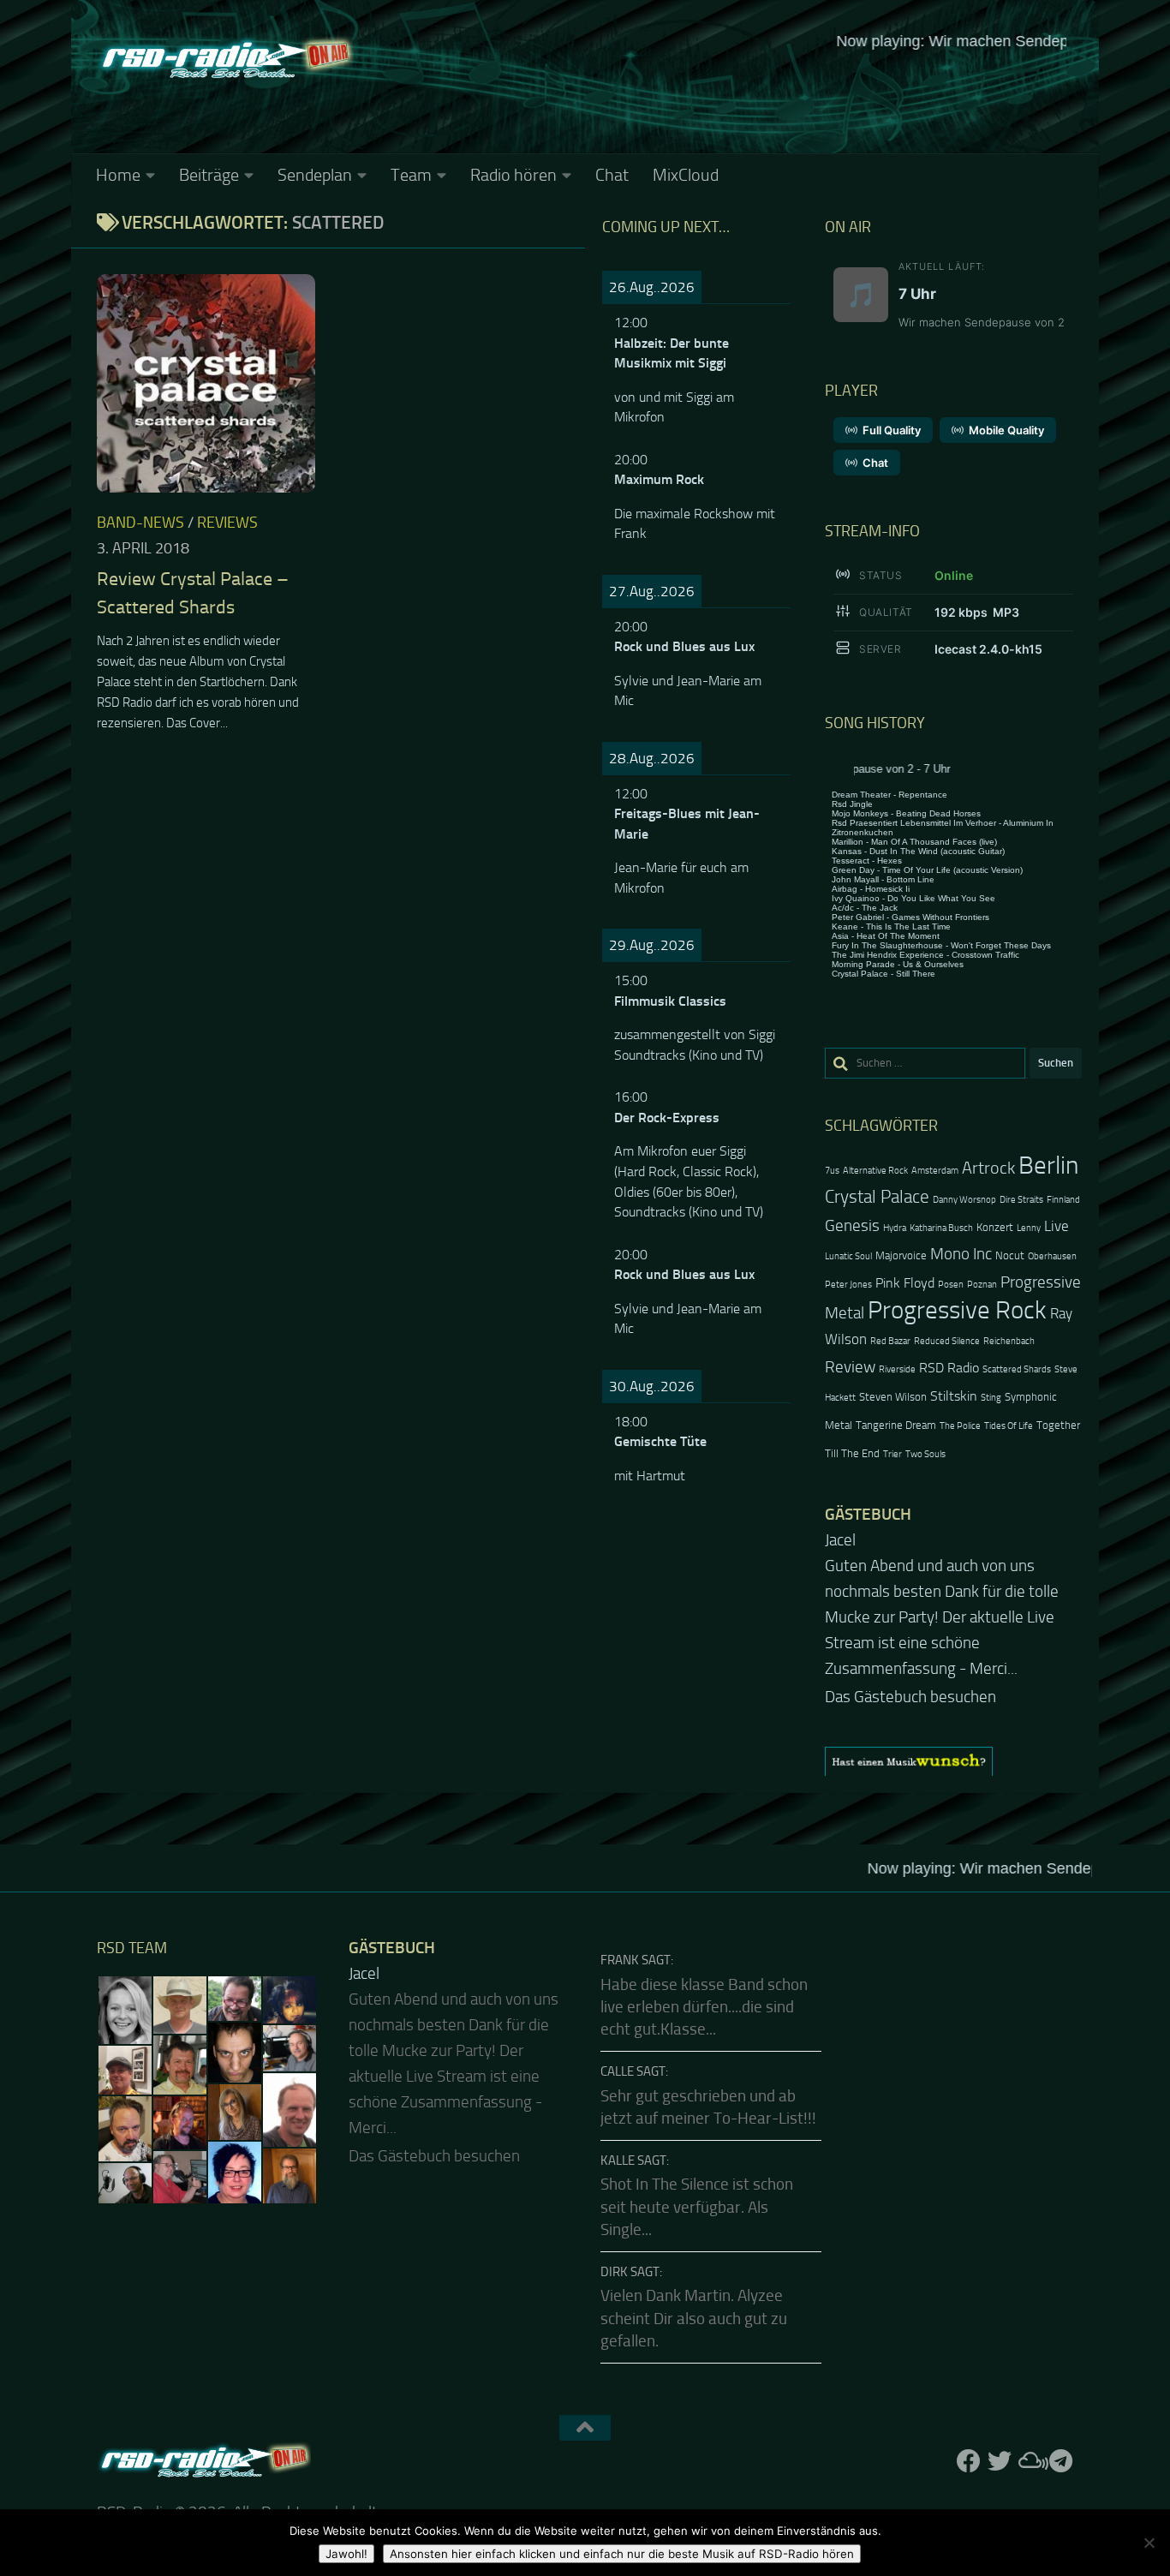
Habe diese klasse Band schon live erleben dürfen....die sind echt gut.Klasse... (704, 2004)
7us (832, 1171)
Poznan (982, 1285)
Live (1057, 1226)
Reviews (227, 523)
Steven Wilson (893, 1397)
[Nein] (1149, 2543)
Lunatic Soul (848, 1256)
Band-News (140, 523)
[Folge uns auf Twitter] (1000, 2458)
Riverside (897, 1369)
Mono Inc (961, 1254)
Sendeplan (315, 175)
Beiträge (209, 175)
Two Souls (925, 1454)
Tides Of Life (1009, 1426)
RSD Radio (949, 1368)
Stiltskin (954, 1396)
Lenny (1029, 1228)
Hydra (895, 1228)
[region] (953, 1758)
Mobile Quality (1006, 430)
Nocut (1010, 1255)
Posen (951, 1285)
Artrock (988, 1168)
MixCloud (686, 175)
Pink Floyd (905, 1283)
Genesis (852, 1225)
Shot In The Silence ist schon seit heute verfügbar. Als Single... (697, 2204)
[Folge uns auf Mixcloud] (1030, 2458)
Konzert (995, 1227)
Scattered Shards (1017, 1369)
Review (850, 1367)
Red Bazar (890, 1341)
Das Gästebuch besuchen (910, 1694)
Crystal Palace (877, 1196)
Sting (991, 1398)
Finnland (1063, 1200)
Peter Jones (848, 1285)
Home (118, 175)
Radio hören (513, 175)
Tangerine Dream (896, 1425)
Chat (612, 175)
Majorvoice (901, 1255)
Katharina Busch (941, 1228)
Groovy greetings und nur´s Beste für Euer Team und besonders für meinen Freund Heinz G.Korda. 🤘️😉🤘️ (952, 1592)
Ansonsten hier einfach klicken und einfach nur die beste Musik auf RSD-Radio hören (622, 2554)
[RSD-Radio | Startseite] (225, 60)
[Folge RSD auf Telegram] (1061, 2458)
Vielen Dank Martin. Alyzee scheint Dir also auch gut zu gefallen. (694, 2315)
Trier (892, 1454)
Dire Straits (1021, 1200)
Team (411, 175)
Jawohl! (346, 2554)
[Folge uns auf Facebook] (969, 2458)
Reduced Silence (947, 1341)
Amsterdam (935, 1171)
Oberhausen (1052, 1256)
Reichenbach (1009, 1341)
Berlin (1048, 1165)
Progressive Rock (957, 1310)
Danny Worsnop (964, 1200)
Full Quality (892, 430)
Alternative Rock (875, 1171)
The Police (960, 1426)
